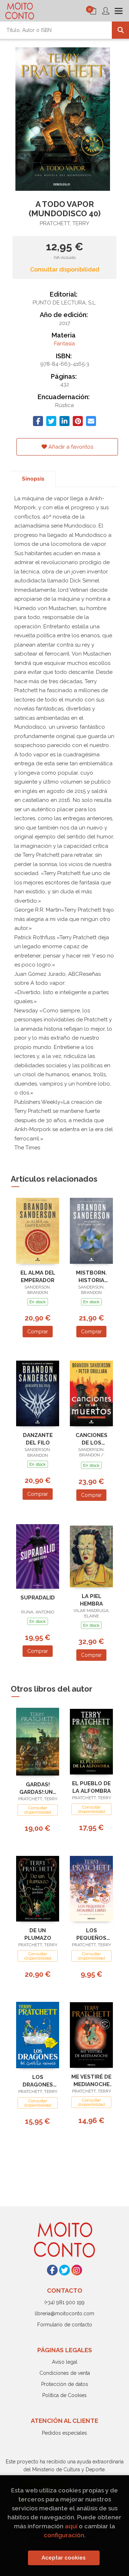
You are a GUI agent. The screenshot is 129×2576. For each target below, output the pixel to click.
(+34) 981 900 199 (64, 2302)
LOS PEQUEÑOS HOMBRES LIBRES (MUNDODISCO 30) (92, 1934)
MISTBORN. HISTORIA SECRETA (91, 1277)
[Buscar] (120, 30)
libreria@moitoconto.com (64, 2313)
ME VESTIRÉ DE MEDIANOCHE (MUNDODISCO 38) (91, 2081)
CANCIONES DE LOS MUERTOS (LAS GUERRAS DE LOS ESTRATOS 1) (91, 1439)
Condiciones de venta (65, 2373)
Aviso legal (65, 2362)
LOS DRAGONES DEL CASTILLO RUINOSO (38, 2081)
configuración (64, 2535)
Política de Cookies (64, 2395)
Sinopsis (33, 479)
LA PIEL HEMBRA (91, 1600)
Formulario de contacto (65, 2325)
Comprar (38, 1332)
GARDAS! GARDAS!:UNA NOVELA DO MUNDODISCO (38, 1788)
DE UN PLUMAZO (38, 1934)
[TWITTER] (64, 2270)
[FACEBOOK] (52, 2270)
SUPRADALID (38, 1598)
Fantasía (64, 344)
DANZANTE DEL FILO (38, 1439)
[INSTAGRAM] (77, 2270)
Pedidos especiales (64, 2433)
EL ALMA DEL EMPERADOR (38, 1277)
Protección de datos (65, 2384)
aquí (71, 2526)
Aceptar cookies (64, 2558)
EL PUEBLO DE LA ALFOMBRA (91, 1787)
